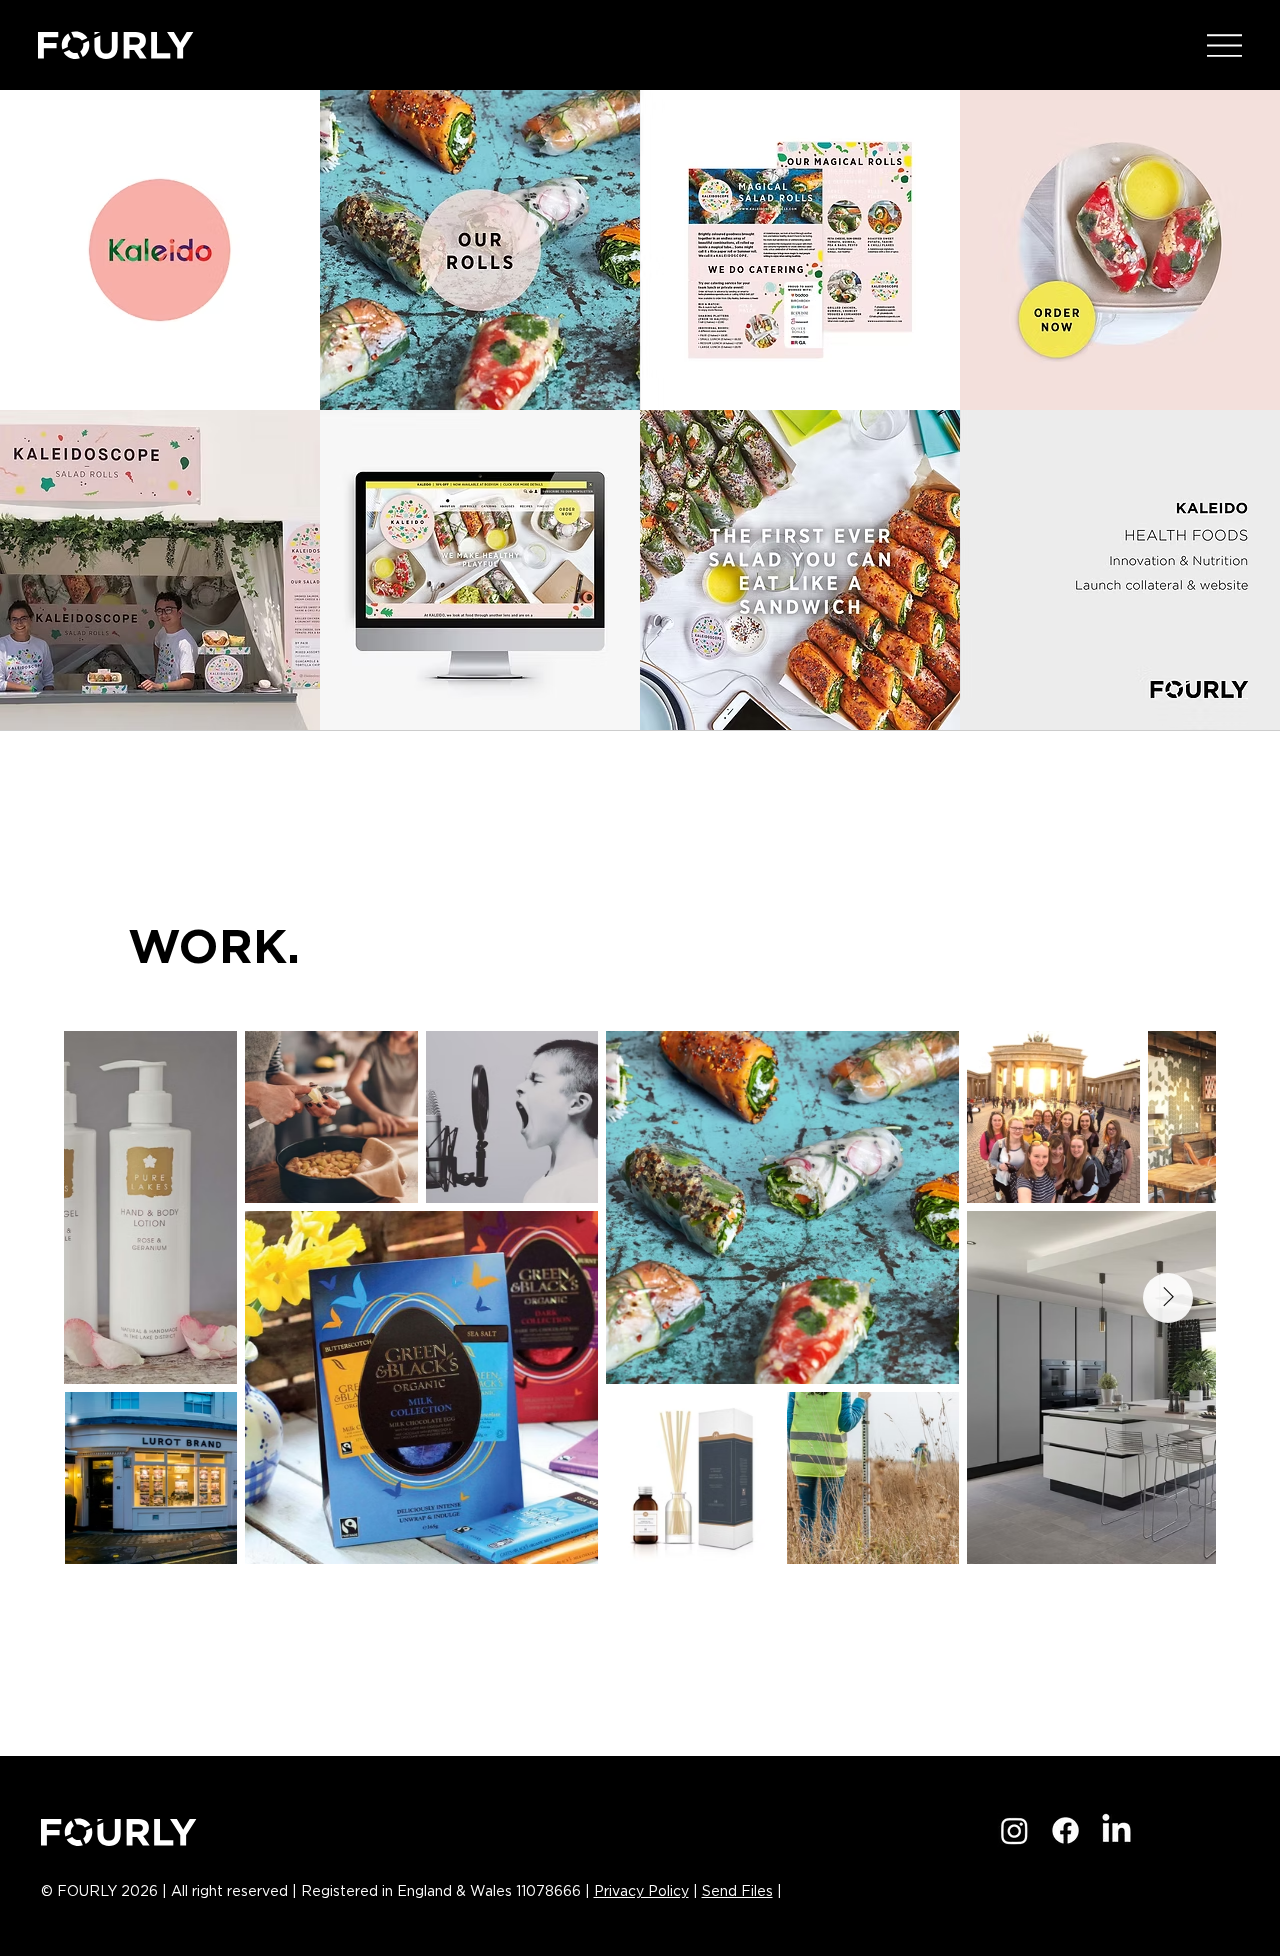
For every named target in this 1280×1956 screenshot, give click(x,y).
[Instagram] (1014, 1830)
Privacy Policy (641, 1892)
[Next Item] (1168, 1298)
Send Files (737, 1892)
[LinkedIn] (1116, 1830)
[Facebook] (1065, 1830)
